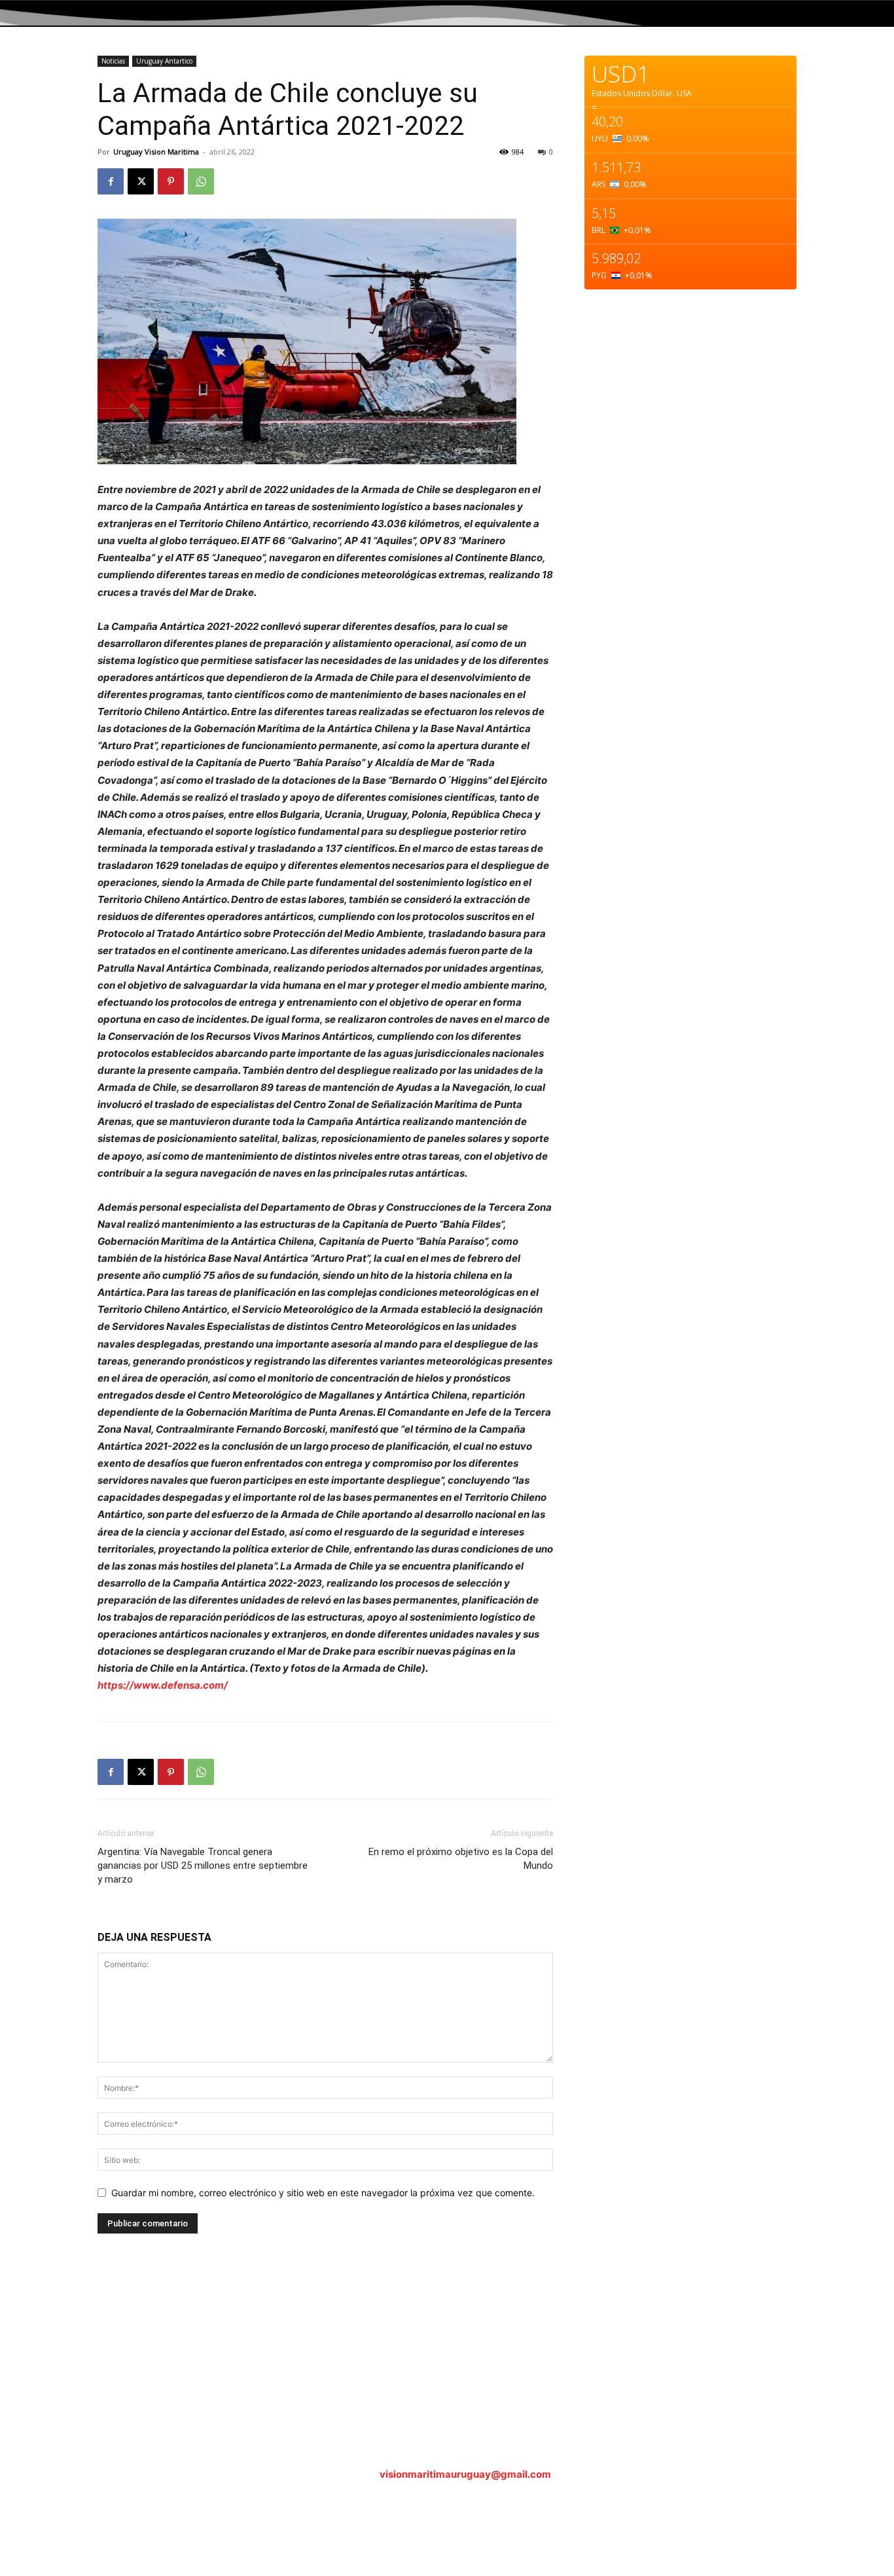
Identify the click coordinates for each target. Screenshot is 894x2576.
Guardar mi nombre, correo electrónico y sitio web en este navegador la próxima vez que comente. (323, 2193)
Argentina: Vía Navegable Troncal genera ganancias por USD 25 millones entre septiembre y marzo (203, 1866)
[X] (141, 181)
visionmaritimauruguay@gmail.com (465, 2474)
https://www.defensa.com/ (163, 1685)
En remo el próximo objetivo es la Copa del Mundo (461, 1859)
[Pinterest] (171, 181)
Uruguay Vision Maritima (156, 152)
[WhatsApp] (201, 181)
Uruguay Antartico (164, 61)
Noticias (113, 61)
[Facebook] (111, 181)
